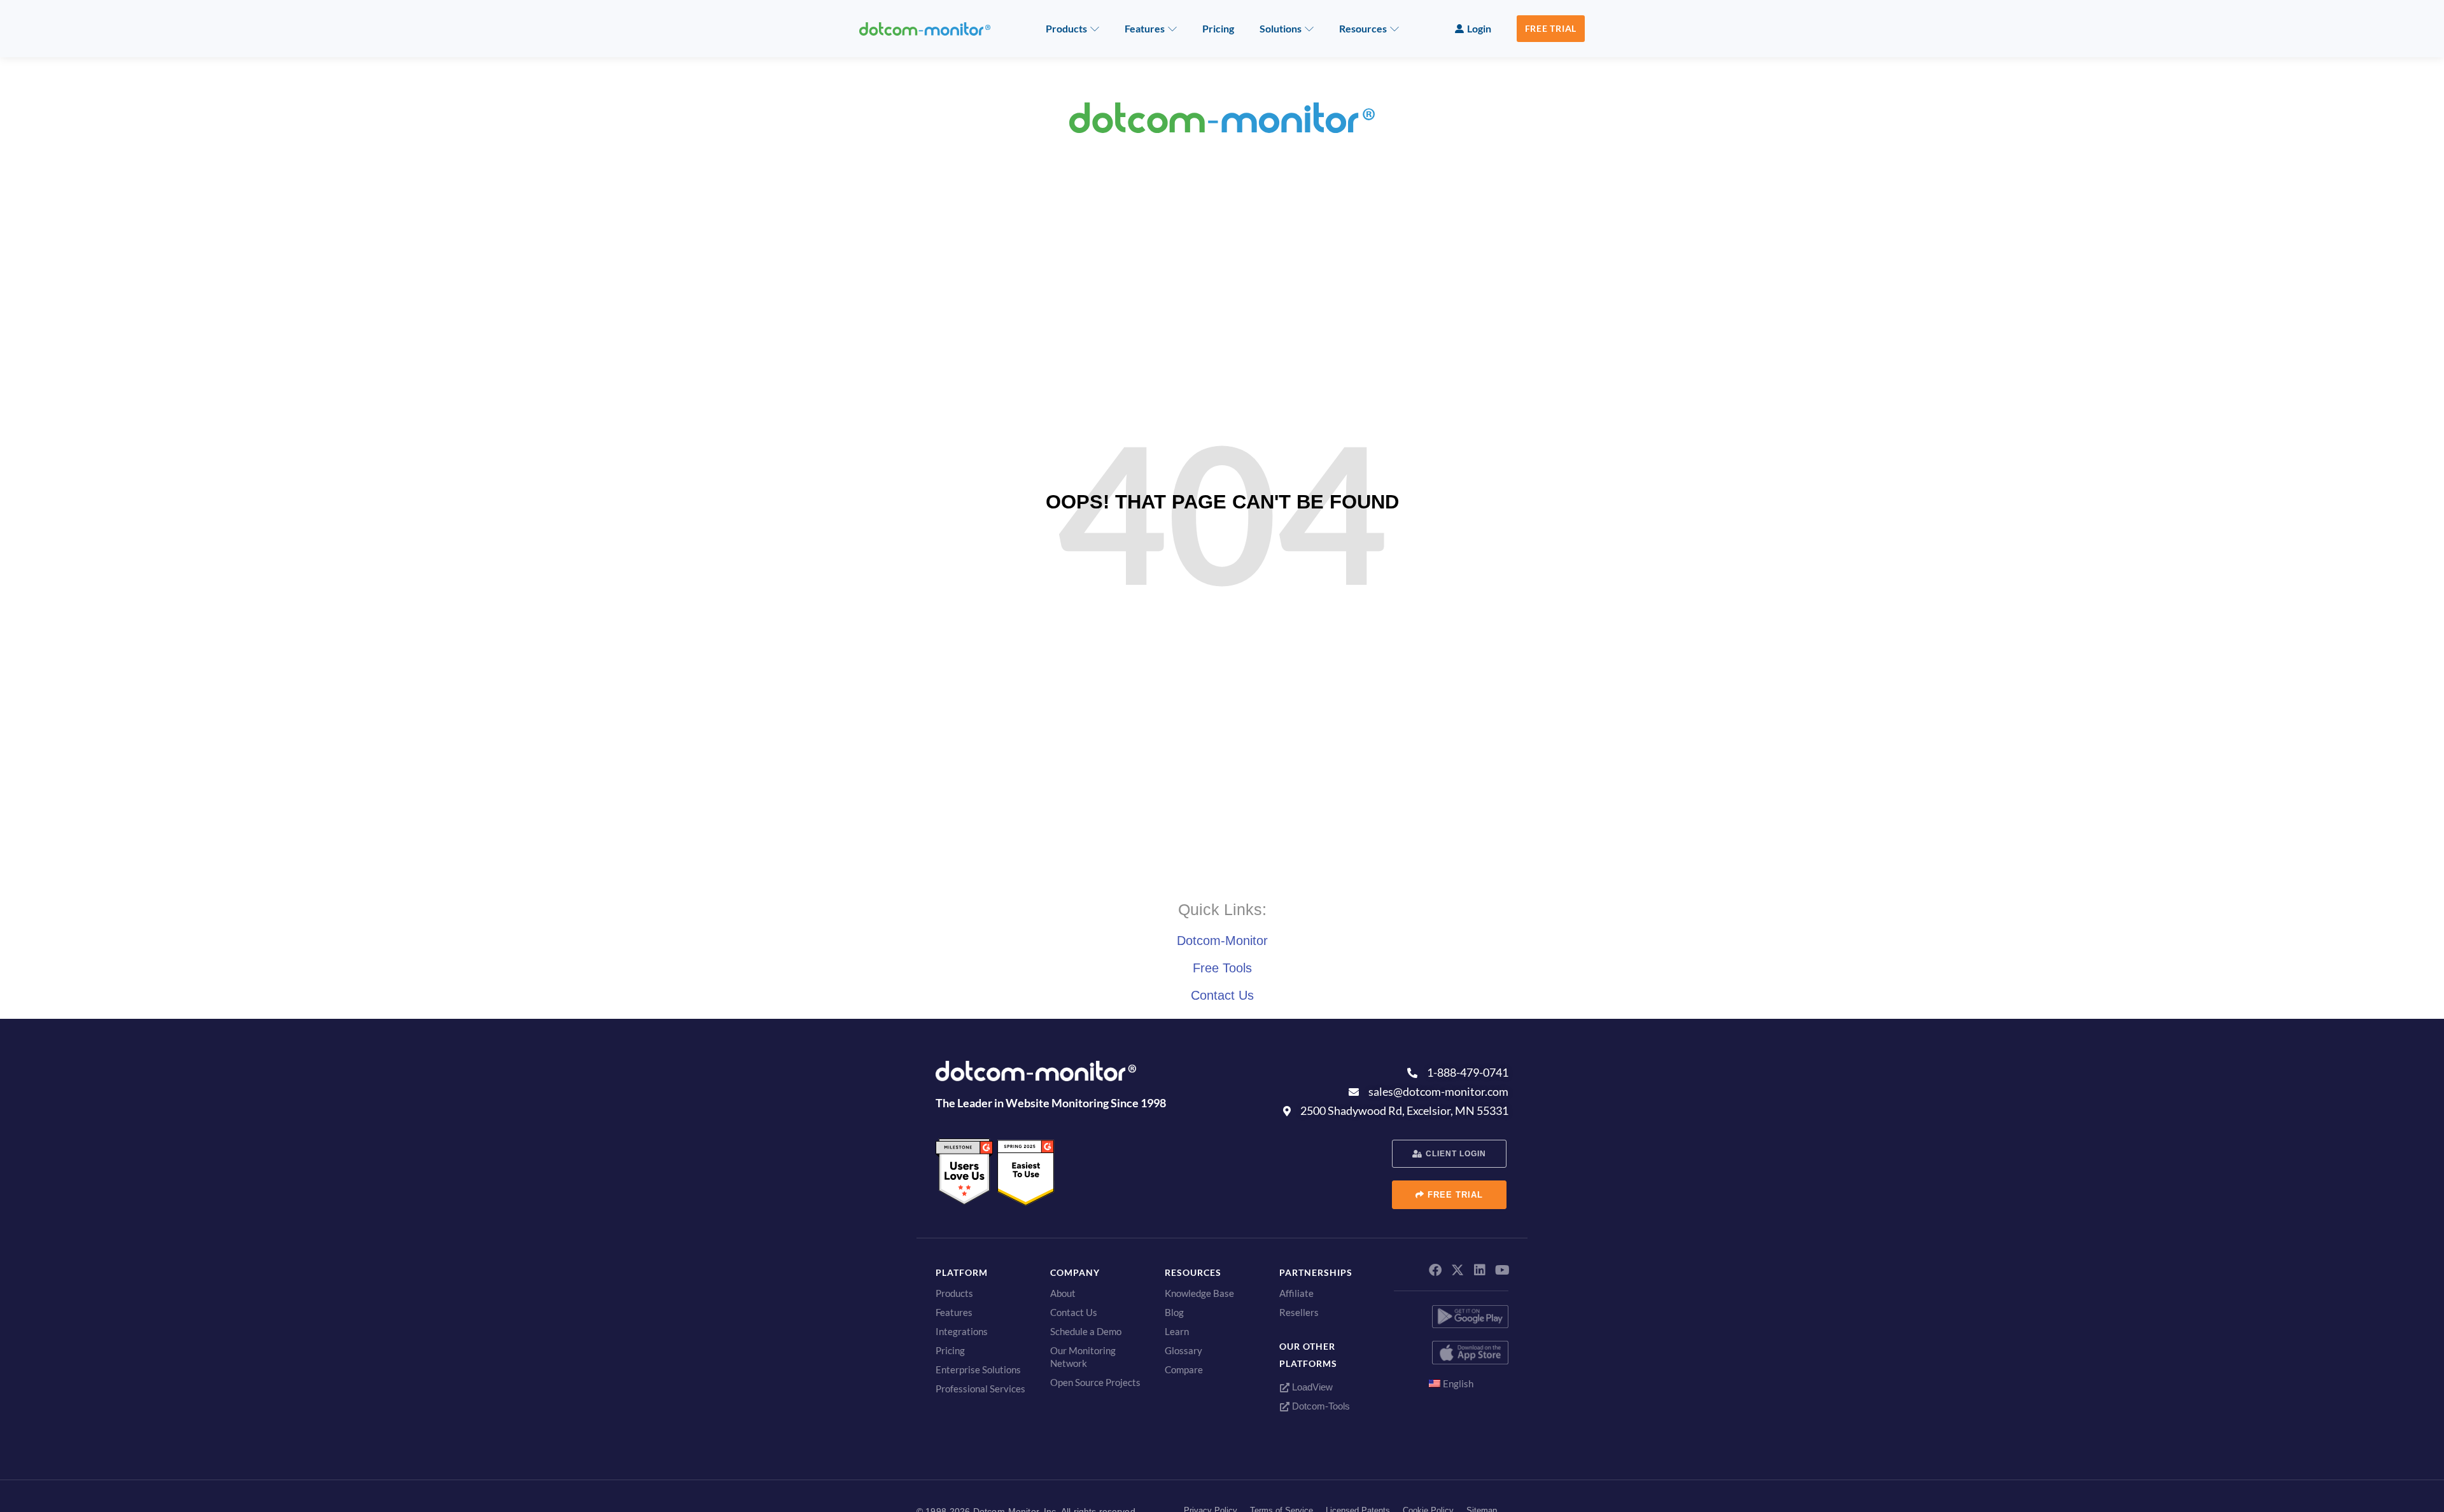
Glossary (1183, 1350)
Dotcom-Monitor (1222, 941)
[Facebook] (1435, 1270)
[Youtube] (1502, 1270)
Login (1479, 28)
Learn (1177, 1331)
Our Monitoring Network (1083, 1357)
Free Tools (1222, 968)
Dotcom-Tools (1320, 1406)
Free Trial (1551, 28)
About (1063, 1293)
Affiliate (1296, 1293)
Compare (1184, 1369)
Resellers (1299, 1312)
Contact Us (1222, 995)
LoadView (1311, 1387)
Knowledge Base (1199, 1293)
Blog (1174, 1312)
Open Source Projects (1095, 1382)
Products (1066, 28)
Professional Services (980, 1389)
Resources (1363, 28)
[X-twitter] (1457, 1270)
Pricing (1218, 28)
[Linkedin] (1480, 1270)
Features (1145, 28)
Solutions (1281, 28)
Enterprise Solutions (978, 1369)
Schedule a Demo (1086, 1331)
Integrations (962, 1331)
